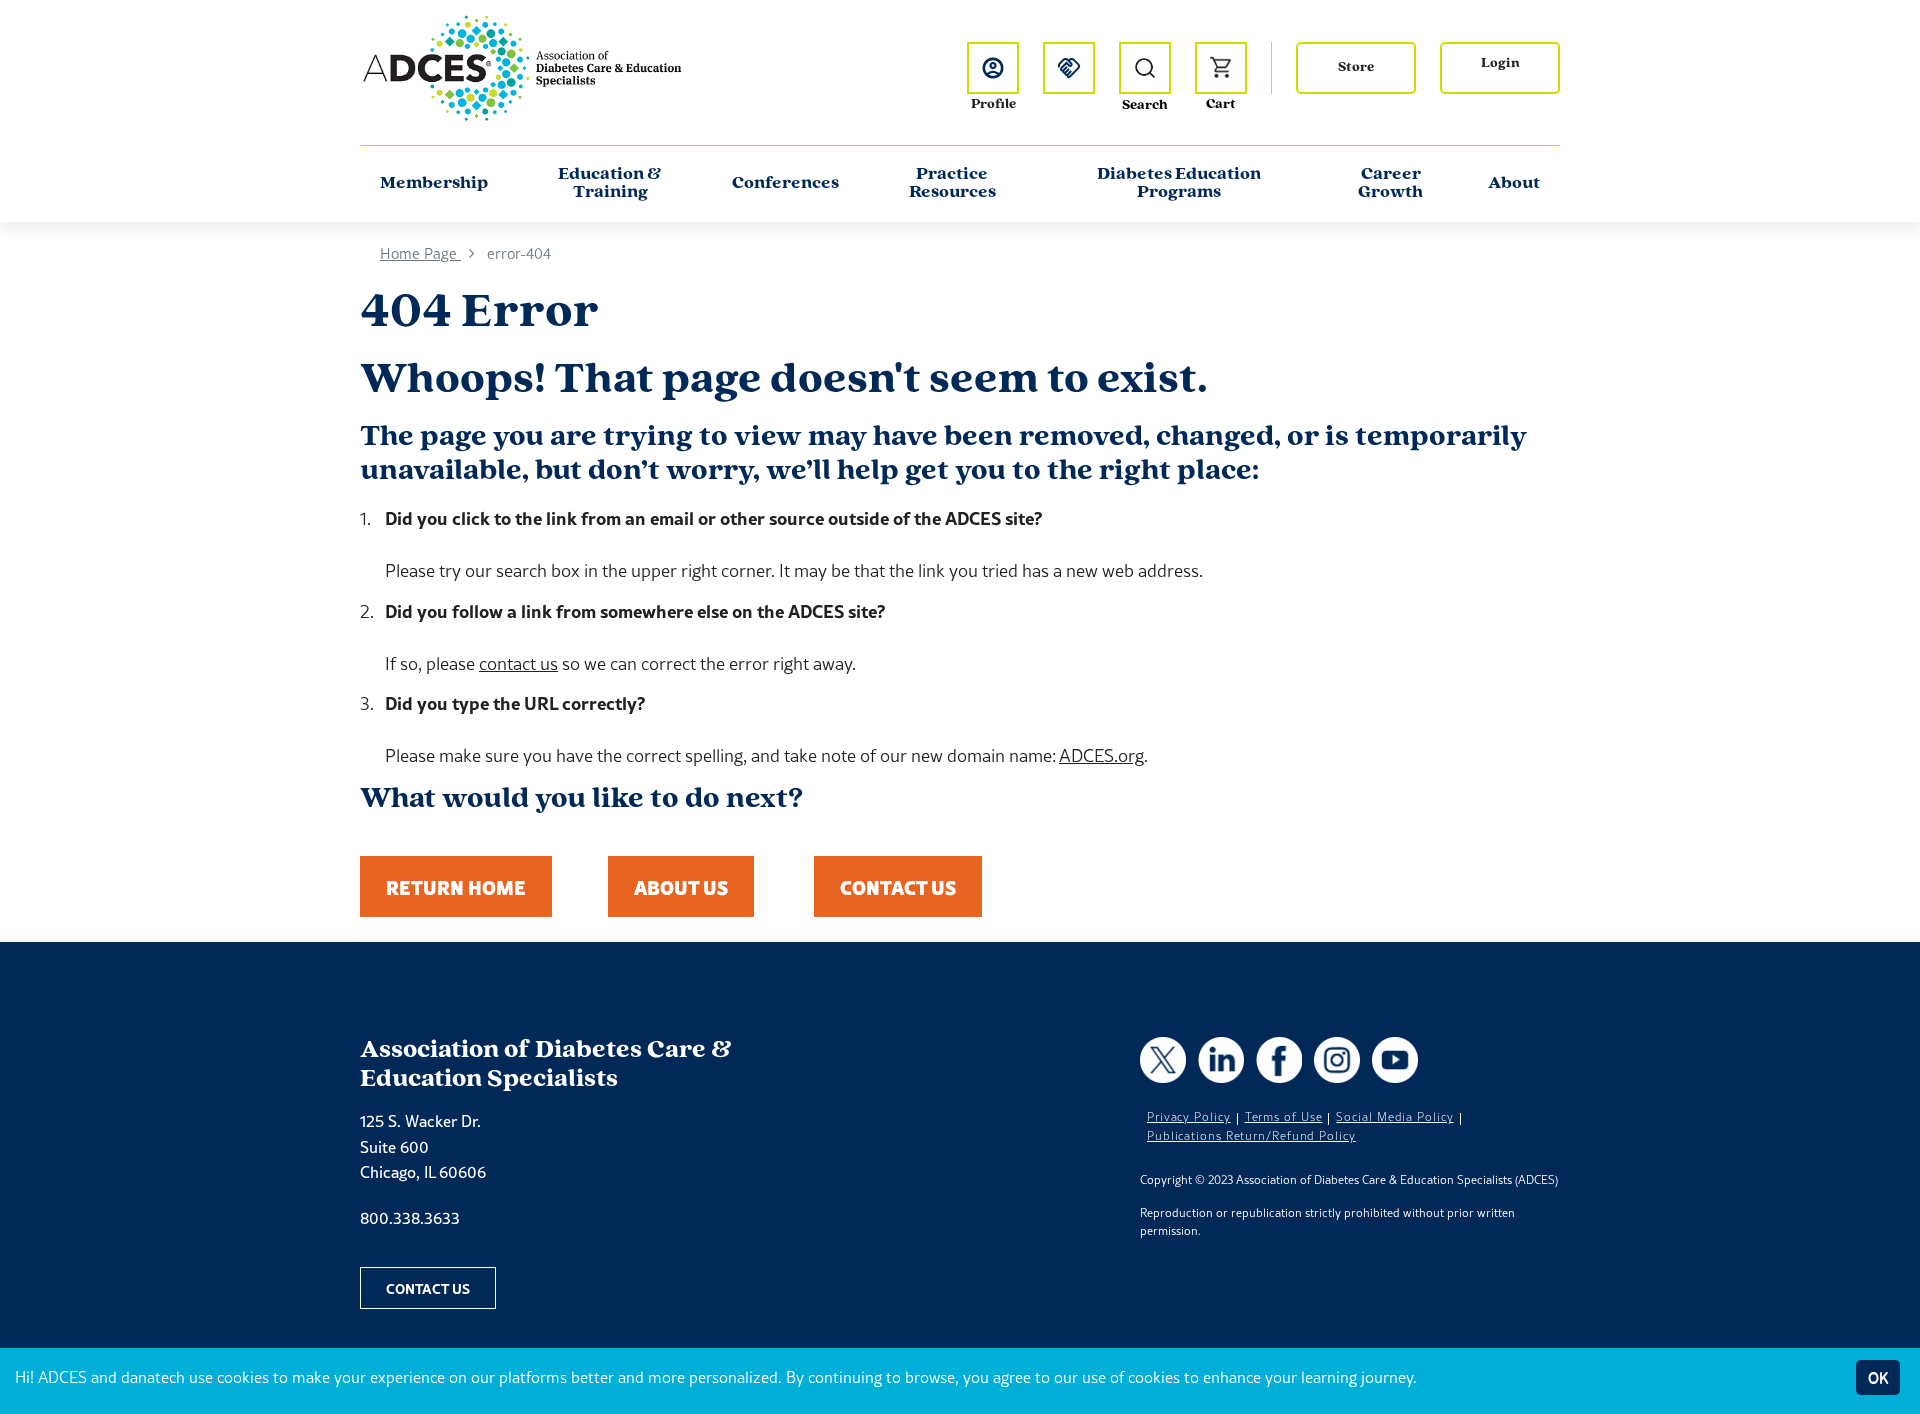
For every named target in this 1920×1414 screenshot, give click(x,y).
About (1514, 184)
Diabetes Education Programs (1179, 184)
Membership (434, 184)
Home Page (420, 253)
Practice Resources (952, 184)
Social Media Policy (1394, 1117)
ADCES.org (1101, 755)
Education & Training (610, 184)
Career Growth (1390, 184)
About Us (681, 886)
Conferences (785, 184)
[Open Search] (1145, 68)
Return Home (456, 886)
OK (1878, 1377)
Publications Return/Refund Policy (1251, 1136)
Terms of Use (1284, 1117)
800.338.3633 (410, 1218)
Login (1500, 63)
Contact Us (898, 886)
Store (1356, 67)
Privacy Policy (1189, 1117)
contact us (518, 663)
